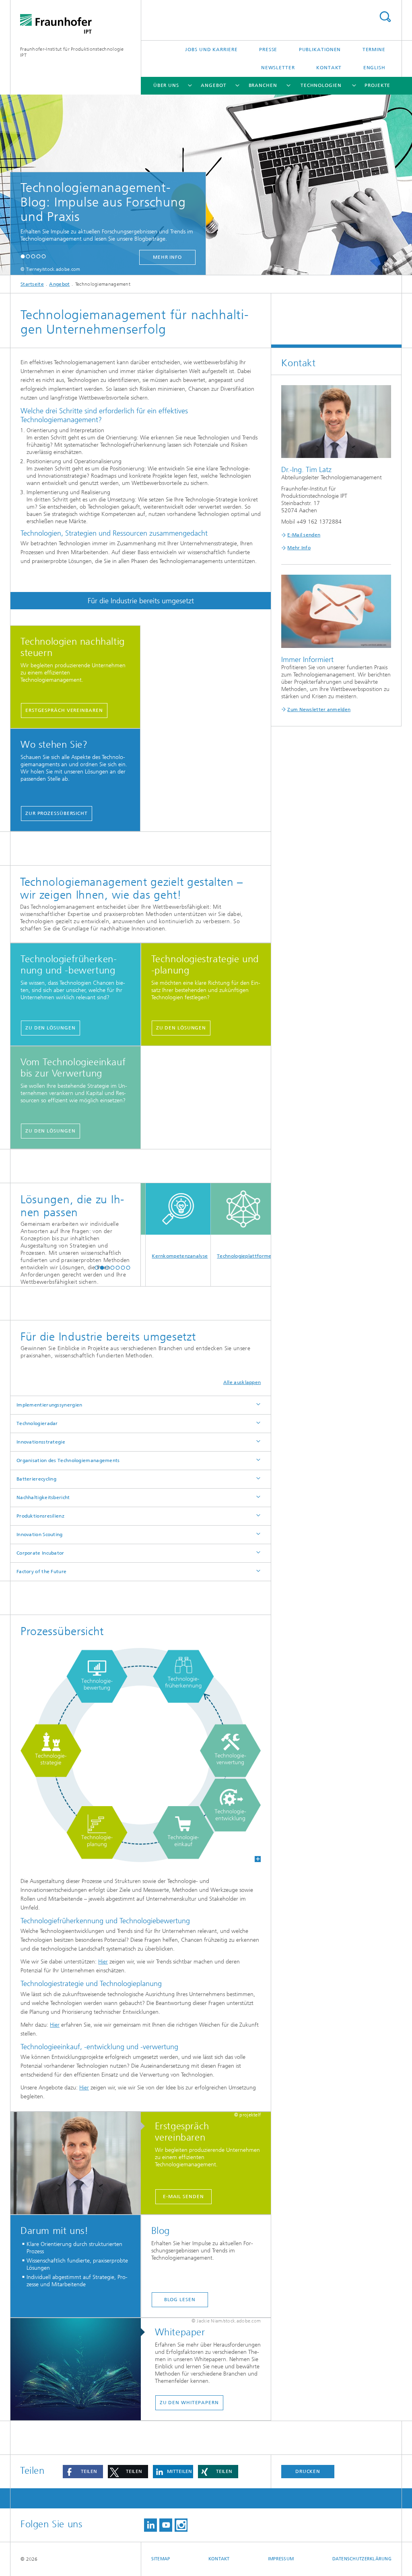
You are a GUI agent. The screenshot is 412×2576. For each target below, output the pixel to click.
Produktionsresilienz (40, 1516)
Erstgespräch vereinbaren (64, 710)
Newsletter (278, 68)
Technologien (321, 85)
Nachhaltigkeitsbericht (43, 1497)
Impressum (281, 2559)
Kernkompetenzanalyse (157, 1256)
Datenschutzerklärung (362, 2559)
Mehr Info (299, 548)
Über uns (166, 85)
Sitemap (161, 2559)
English (374, 68)
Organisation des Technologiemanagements (68, 1460)
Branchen (263, 85)
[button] (23, 256)
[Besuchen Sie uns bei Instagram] (181, 2525)
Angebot (213, 85)
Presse (268, 49)
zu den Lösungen (50, 1028)
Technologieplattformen (223, 1256)
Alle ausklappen (242, 1382)
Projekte (377, 85)
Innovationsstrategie (41, 1442)
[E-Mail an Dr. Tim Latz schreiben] (80, 2164)
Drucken (308, 2471)
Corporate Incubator (40, 1553)
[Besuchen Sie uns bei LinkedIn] (150, 2525)
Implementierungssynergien (49, 1405)
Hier (103, 1962)
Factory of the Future (41, 1572)
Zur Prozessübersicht (57, 813)
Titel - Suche (385, 17)
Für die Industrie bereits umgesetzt (141, 601)
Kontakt (329, 68)
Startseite (32, 284)
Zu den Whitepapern (189, 2403)
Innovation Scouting (40, 1534)
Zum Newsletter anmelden (319, 709)
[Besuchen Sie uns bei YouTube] (166, 2525)
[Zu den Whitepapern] (80, 2370)
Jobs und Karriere (211, 49)
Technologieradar (37, 1423)
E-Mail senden (183, 2197)
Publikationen (320, 49)
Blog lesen (180, 2300)
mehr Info (160, 257)
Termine (374, 49)
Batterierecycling (36, 1479)
